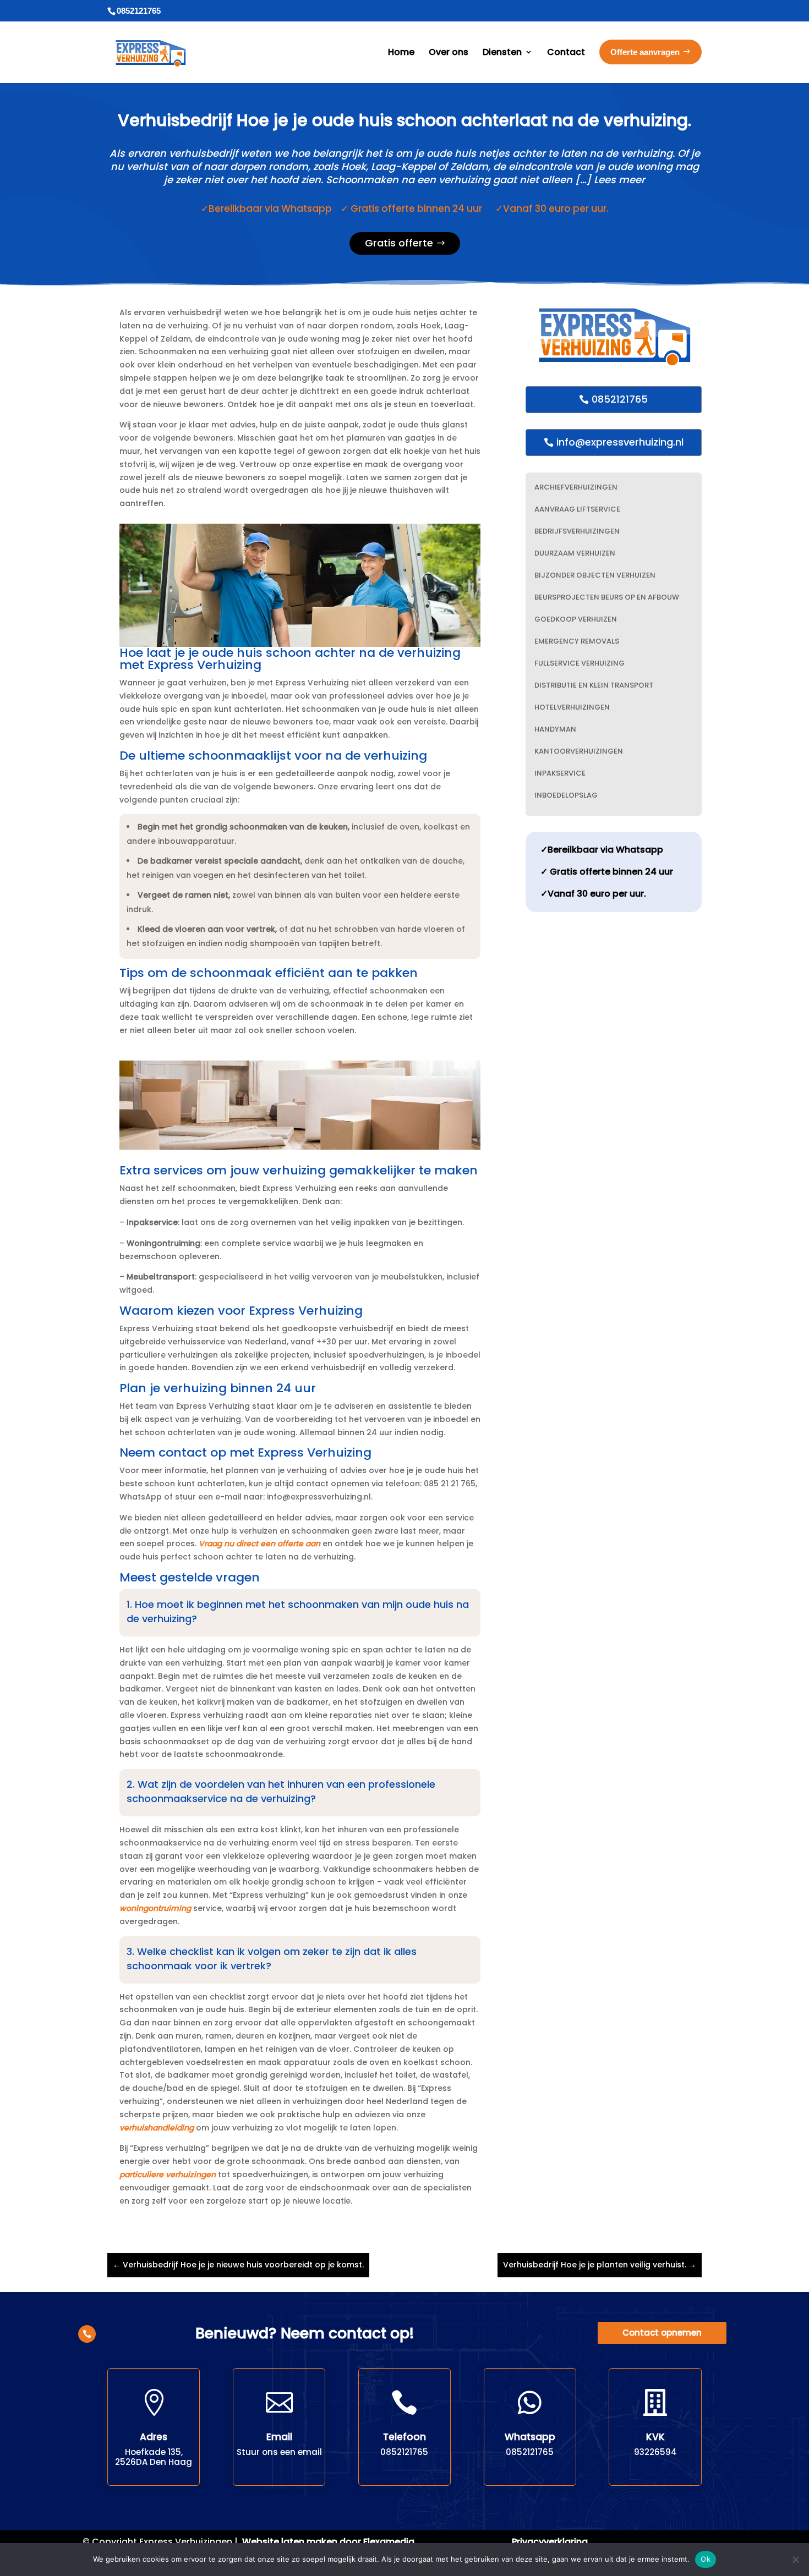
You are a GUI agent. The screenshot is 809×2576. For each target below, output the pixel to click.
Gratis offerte (399, 243)
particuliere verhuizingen (168, 2174)
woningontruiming (155, 1908)
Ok (706, 2559)
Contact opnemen (662, 2333)
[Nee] (795, 2559)
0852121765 (620, 399)
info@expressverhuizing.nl (620, 442)
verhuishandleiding (157, 2128)
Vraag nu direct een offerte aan (259, 1544)
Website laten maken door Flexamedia (328, 2542)
